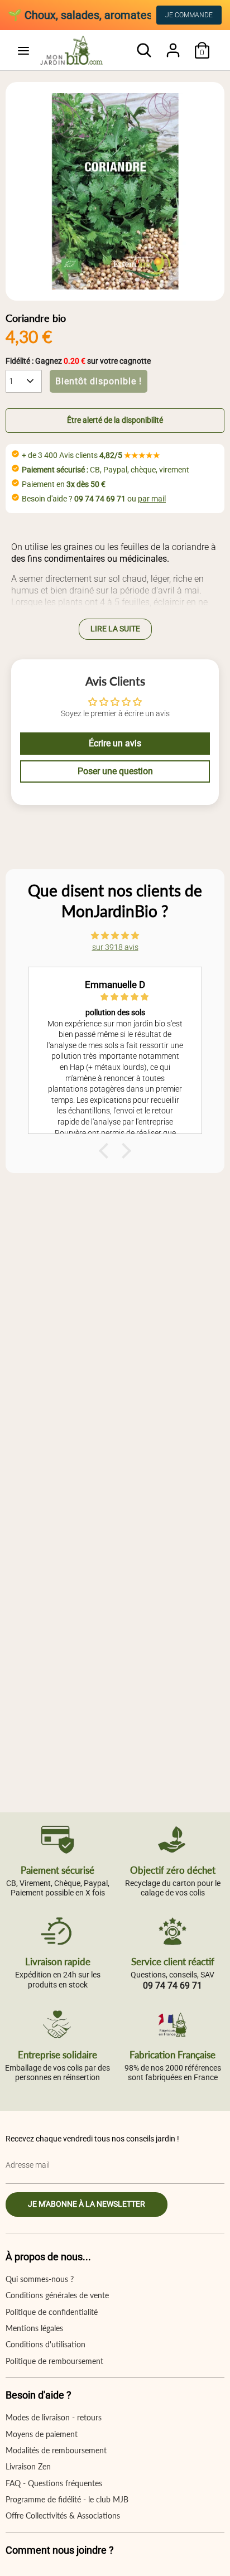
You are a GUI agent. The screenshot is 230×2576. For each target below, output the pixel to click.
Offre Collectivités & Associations (63, 2515)
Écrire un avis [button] (115, 743)
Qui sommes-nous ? (40, 2279)
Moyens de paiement (42, 2434)
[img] (115, 935)
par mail (152, 499)
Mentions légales (34, 2328)
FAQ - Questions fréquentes (54, 2483)
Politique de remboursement (54, 2361)
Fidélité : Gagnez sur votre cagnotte (78, 361)
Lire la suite (115, 629)
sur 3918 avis (115, 947)
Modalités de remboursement (56, 2450)
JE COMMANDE (189, 15)
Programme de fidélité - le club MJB (67, 2499)
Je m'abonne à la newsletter (87, 2204)
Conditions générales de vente (57, 2295)
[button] (115, 421)
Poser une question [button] (115, 771)
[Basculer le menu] (23, 50)
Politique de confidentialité (52, 2312)
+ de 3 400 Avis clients (91, 455)
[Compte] (173, 45)
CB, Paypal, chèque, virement (106, 470)
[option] (115, 191)
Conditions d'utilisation (45, 2344)
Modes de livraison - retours (54, 2417)
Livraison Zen (28, 2466)
